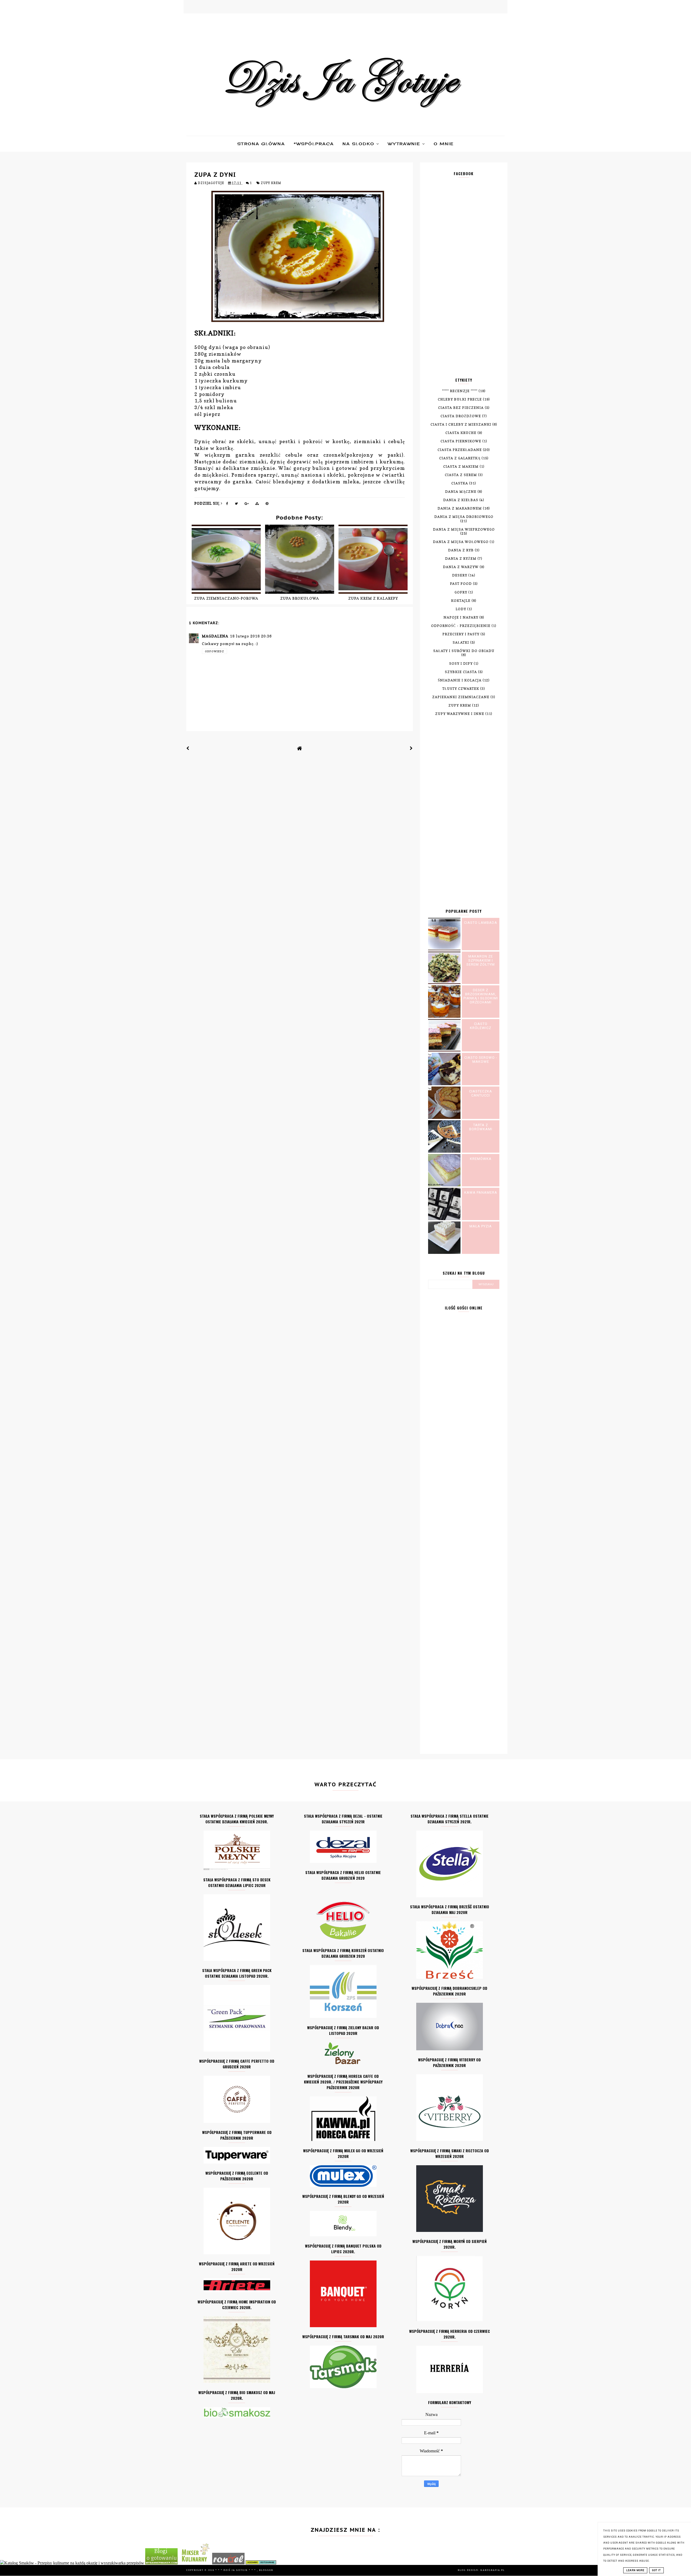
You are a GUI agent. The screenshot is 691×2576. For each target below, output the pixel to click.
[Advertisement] (464, 281)
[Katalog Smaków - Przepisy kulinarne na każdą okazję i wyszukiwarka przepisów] (72, 2563)
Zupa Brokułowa (300, 598)
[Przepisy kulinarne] (195, 2563)
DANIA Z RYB (461, 550)
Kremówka (481, 1159)
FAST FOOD (461, 584)
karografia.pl (493, 2570)
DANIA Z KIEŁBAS (461, 500)
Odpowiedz (214, 651)
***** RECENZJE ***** (460, 391)
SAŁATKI (461, 642)
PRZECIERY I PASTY (461, 634)
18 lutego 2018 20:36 (251, 636)
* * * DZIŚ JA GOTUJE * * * (236, 2570)
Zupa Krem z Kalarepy (373, 598)
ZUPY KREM (271, 183)
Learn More (635, 2570)
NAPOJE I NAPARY (461, 617)
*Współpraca (314, 144)
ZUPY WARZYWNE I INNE (460, 714)
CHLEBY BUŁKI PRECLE (460, 399)
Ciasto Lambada (481, 923)
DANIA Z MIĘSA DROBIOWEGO (464, 517)
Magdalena (215, 636)
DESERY (460, 575)
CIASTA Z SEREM (461, 475)
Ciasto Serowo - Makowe (481, 1060)
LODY (461, 609)
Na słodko (359, 144)
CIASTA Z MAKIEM (461, 466)
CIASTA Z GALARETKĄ (460, 458)
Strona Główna (261, 144)
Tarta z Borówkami (481, 1127)
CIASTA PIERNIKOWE (461, 441)
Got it (656, 2570)
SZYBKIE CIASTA (461, 672)
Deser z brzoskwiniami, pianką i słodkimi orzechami (481, 996)
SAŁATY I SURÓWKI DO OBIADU (464, 651)
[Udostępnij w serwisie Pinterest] (267, 505)
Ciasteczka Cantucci (481, 1093)
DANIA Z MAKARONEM (460, 508)
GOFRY (461, 592)
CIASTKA (460, 483)
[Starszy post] (411, 748)
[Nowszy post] (188, 748)
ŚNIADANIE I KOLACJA (460, 680)
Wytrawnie (405, 144)
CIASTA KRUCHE (461, 433)
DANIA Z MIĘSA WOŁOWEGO (461, 542)
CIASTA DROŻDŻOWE (461, 416)
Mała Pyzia (481, 1226)
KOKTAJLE (461, 601)
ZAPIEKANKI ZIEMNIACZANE (461, 697)
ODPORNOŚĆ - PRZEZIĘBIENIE (461, 626)
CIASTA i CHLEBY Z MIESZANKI (461, 424)
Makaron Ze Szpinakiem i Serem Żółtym (481, 960)
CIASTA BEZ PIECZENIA (461, 408)
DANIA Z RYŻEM (461, 559)
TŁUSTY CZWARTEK (461, 689)
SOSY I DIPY (461, 663)
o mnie (444, 144)
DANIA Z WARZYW (461, 567)
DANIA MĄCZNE (461, 492)
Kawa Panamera (481, 1192)
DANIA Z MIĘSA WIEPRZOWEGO (464, 529)
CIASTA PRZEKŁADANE (460, 450)
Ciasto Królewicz (481, 1026)
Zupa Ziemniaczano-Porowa (226, 598)
